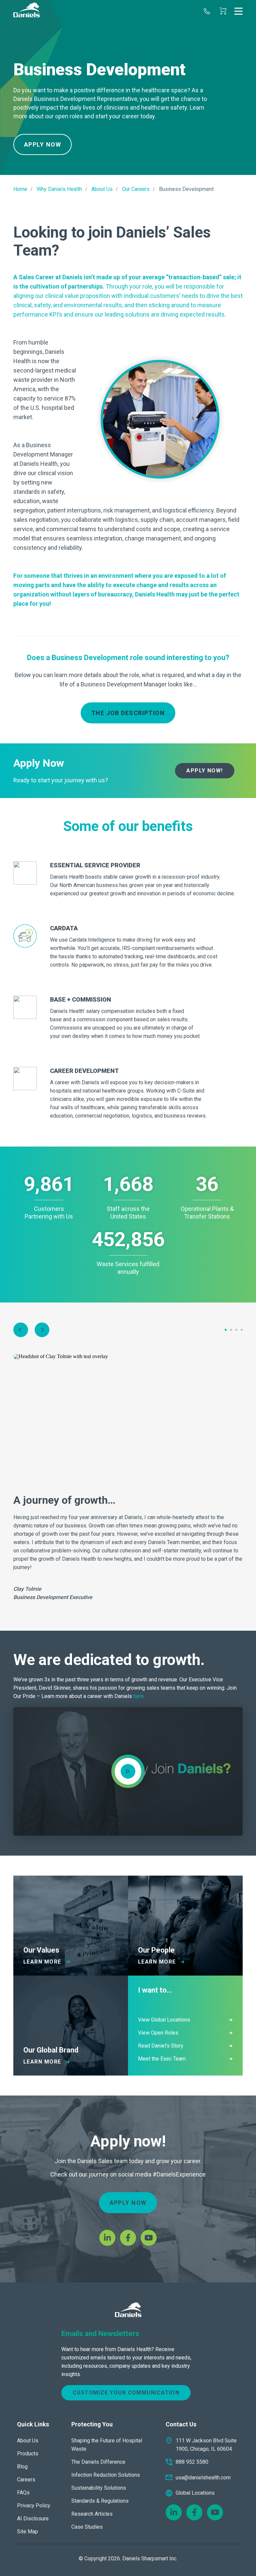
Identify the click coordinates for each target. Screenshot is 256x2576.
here (138, 1696)
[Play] (128, 1771)
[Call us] (207, 11)
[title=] (26, 11)
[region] (128, 87)
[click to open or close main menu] (238, 11)
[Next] (42, 1330)
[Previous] (21, 1330)
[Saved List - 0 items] (223, 11)
